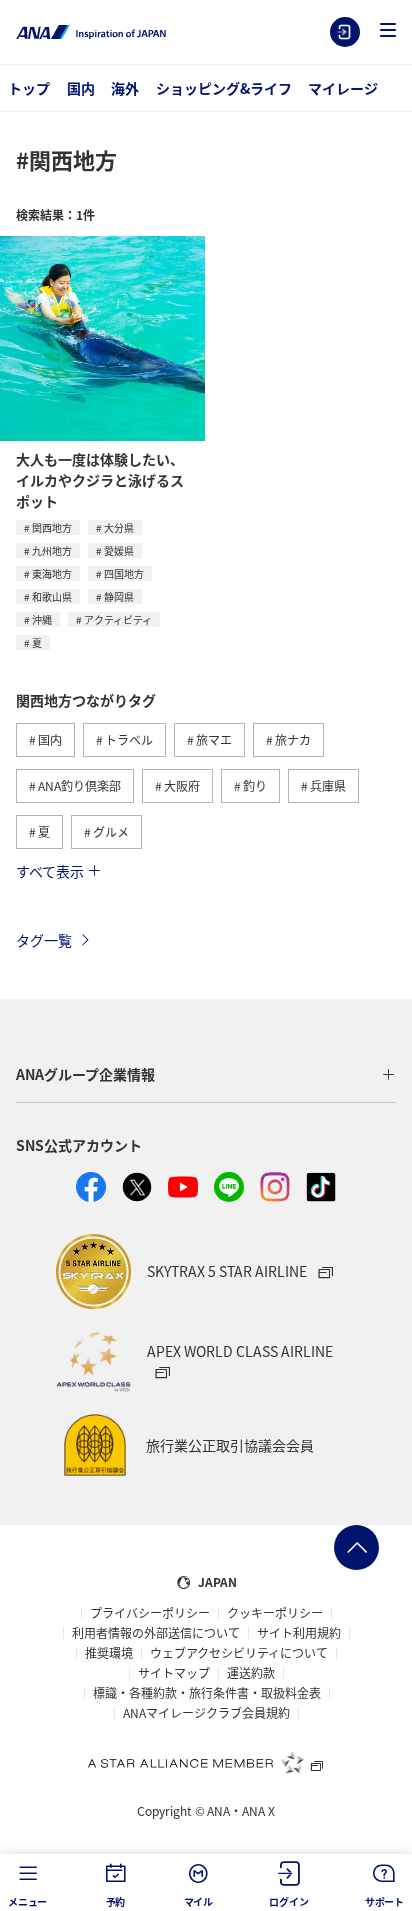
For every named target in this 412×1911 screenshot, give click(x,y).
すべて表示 (50, 871)
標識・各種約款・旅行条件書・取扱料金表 (207, 1693)
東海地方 (52, 573)
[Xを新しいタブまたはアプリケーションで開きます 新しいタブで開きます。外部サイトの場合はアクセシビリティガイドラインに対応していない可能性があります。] (137, 1187)
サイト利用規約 (299, 1633)
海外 (125, 88)
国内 (81, 88)
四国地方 (124, 573)
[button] (388, 31)
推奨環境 (109, 1653)
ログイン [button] (288, 1901)
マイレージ (343, 88)
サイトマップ (174, 1673)
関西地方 (52, 527)
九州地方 (52, 550)
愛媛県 (119, 550)
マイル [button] (198, 1901)
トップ (29, 88)
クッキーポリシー (275, 1613)
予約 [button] (116, 1901)
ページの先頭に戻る (356, 1547)
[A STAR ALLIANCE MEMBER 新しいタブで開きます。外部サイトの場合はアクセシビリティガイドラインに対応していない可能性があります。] (206, 1762)
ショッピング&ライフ (224, 88)
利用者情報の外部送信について (156, 1633)
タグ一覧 (44, 940)
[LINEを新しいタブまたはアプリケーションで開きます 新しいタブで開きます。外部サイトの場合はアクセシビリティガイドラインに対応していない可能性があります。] (229, 1187)
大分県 (119, 527)
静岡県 (119, 596)
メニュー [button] (27, 1901)
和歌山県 (52, 596)
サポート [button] (384, 1901)
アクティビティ (118, 619)
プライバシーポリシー (150, 1613)
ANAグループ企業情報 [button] (85, 1074)
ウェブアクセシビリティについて (239, 1653)
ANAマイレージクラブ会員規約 (206, 1713)
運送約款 (251, 1673)
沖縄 (42, 619)
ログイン (345, 32)
